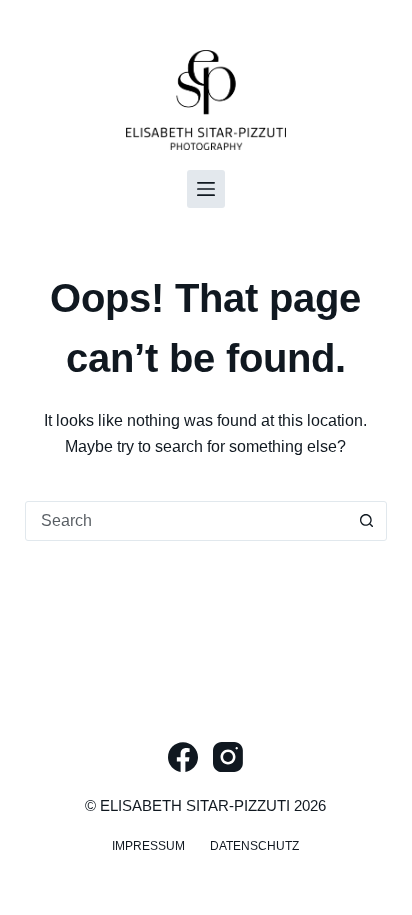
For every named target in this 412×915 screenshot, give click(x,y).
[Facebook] (183, 757)
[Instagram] (228, 757)
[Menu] (206, 189)
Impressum (148, 846)
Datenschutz (254, 846)
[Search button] (366, 521)
